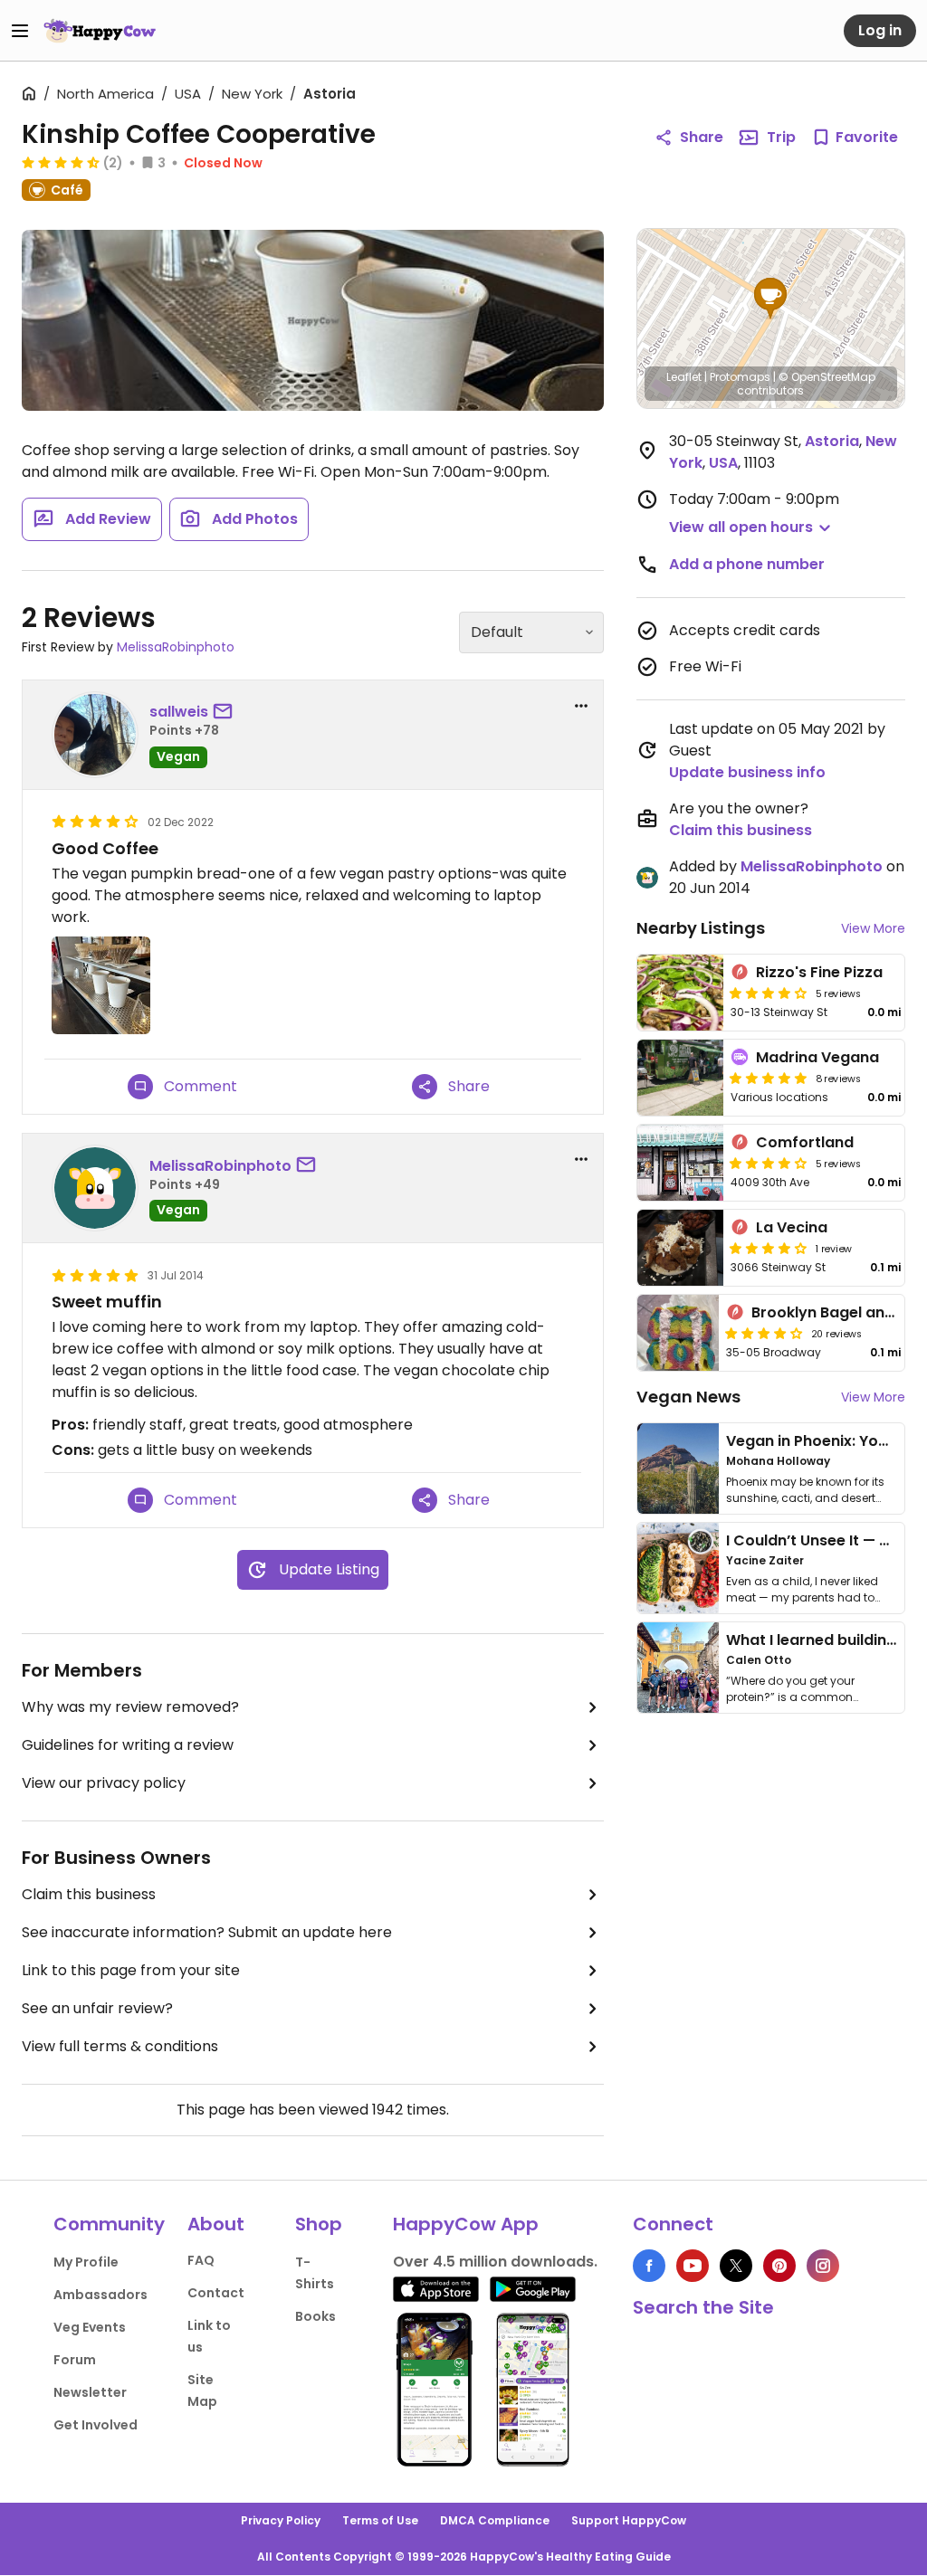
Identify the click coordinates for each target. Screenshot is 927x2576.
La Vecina (792, 1227)
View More (873, 928)
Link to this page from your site (131, 1970)
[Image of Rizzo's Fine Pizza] (681, 993)
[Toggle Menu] (20, 31)
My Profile (86, 2262)
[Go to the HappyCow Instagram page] (823, 2266)
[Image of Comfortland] (681, 1163)
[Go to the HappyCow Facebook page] (649, 2266)
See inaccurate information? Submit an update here (207, 1932)
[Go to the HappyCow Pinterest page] (779, 2266)
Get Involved (96, 2425)
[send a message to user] (226, 712)
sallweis (179, 712)
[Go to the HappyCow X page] (736, 2266)
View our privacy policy (104, 1783)
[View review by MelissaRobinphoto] (95, 1188)
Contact (216, 2293)
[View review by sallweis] (95, 735)
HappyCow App (466, 2224)
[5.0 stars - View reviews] (769, 1078)
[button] (770, 299)
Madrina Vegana (817, 1057)
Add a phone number (747, 564)
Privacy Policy (281, 2520)
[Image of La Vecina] (681, 1248)
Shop (319, 2224)
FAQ (201, 2260)
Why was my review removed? (130, 1707)
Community (109, 2224)
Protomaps (740, 377)
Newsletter (90, 2392)
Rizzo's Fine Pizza (819, 972)
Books (315, 2316)
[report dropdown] (581, 706)
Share (702, 137)
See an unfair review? (97, 2008)
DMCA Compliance (495, 2520)
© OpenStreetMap (827, 377)
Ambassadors (100, 2295)
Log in (880, 30)
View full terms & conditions (120, 2046)
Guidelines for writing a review (128, 1745)
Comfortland (805, 1142)
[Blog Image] (678, 1469)
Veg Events (90, 2327)
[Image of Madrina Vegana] (681, 1078)
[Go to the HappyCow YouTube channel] (693, 2266)
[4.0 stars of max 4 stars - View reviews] (769, 993)
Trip (781, 137)
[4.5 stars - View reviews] (61, 162)
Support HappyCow (629, 2520)
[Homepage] (100, 31)
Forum (75, 2360)
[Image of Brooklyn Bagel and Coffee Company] (678, 1333)
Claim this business (89, 1894)
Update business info (747, 772)
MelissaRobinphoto (176, 647)
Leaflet (684, 377)
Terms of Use (380, 2520)
